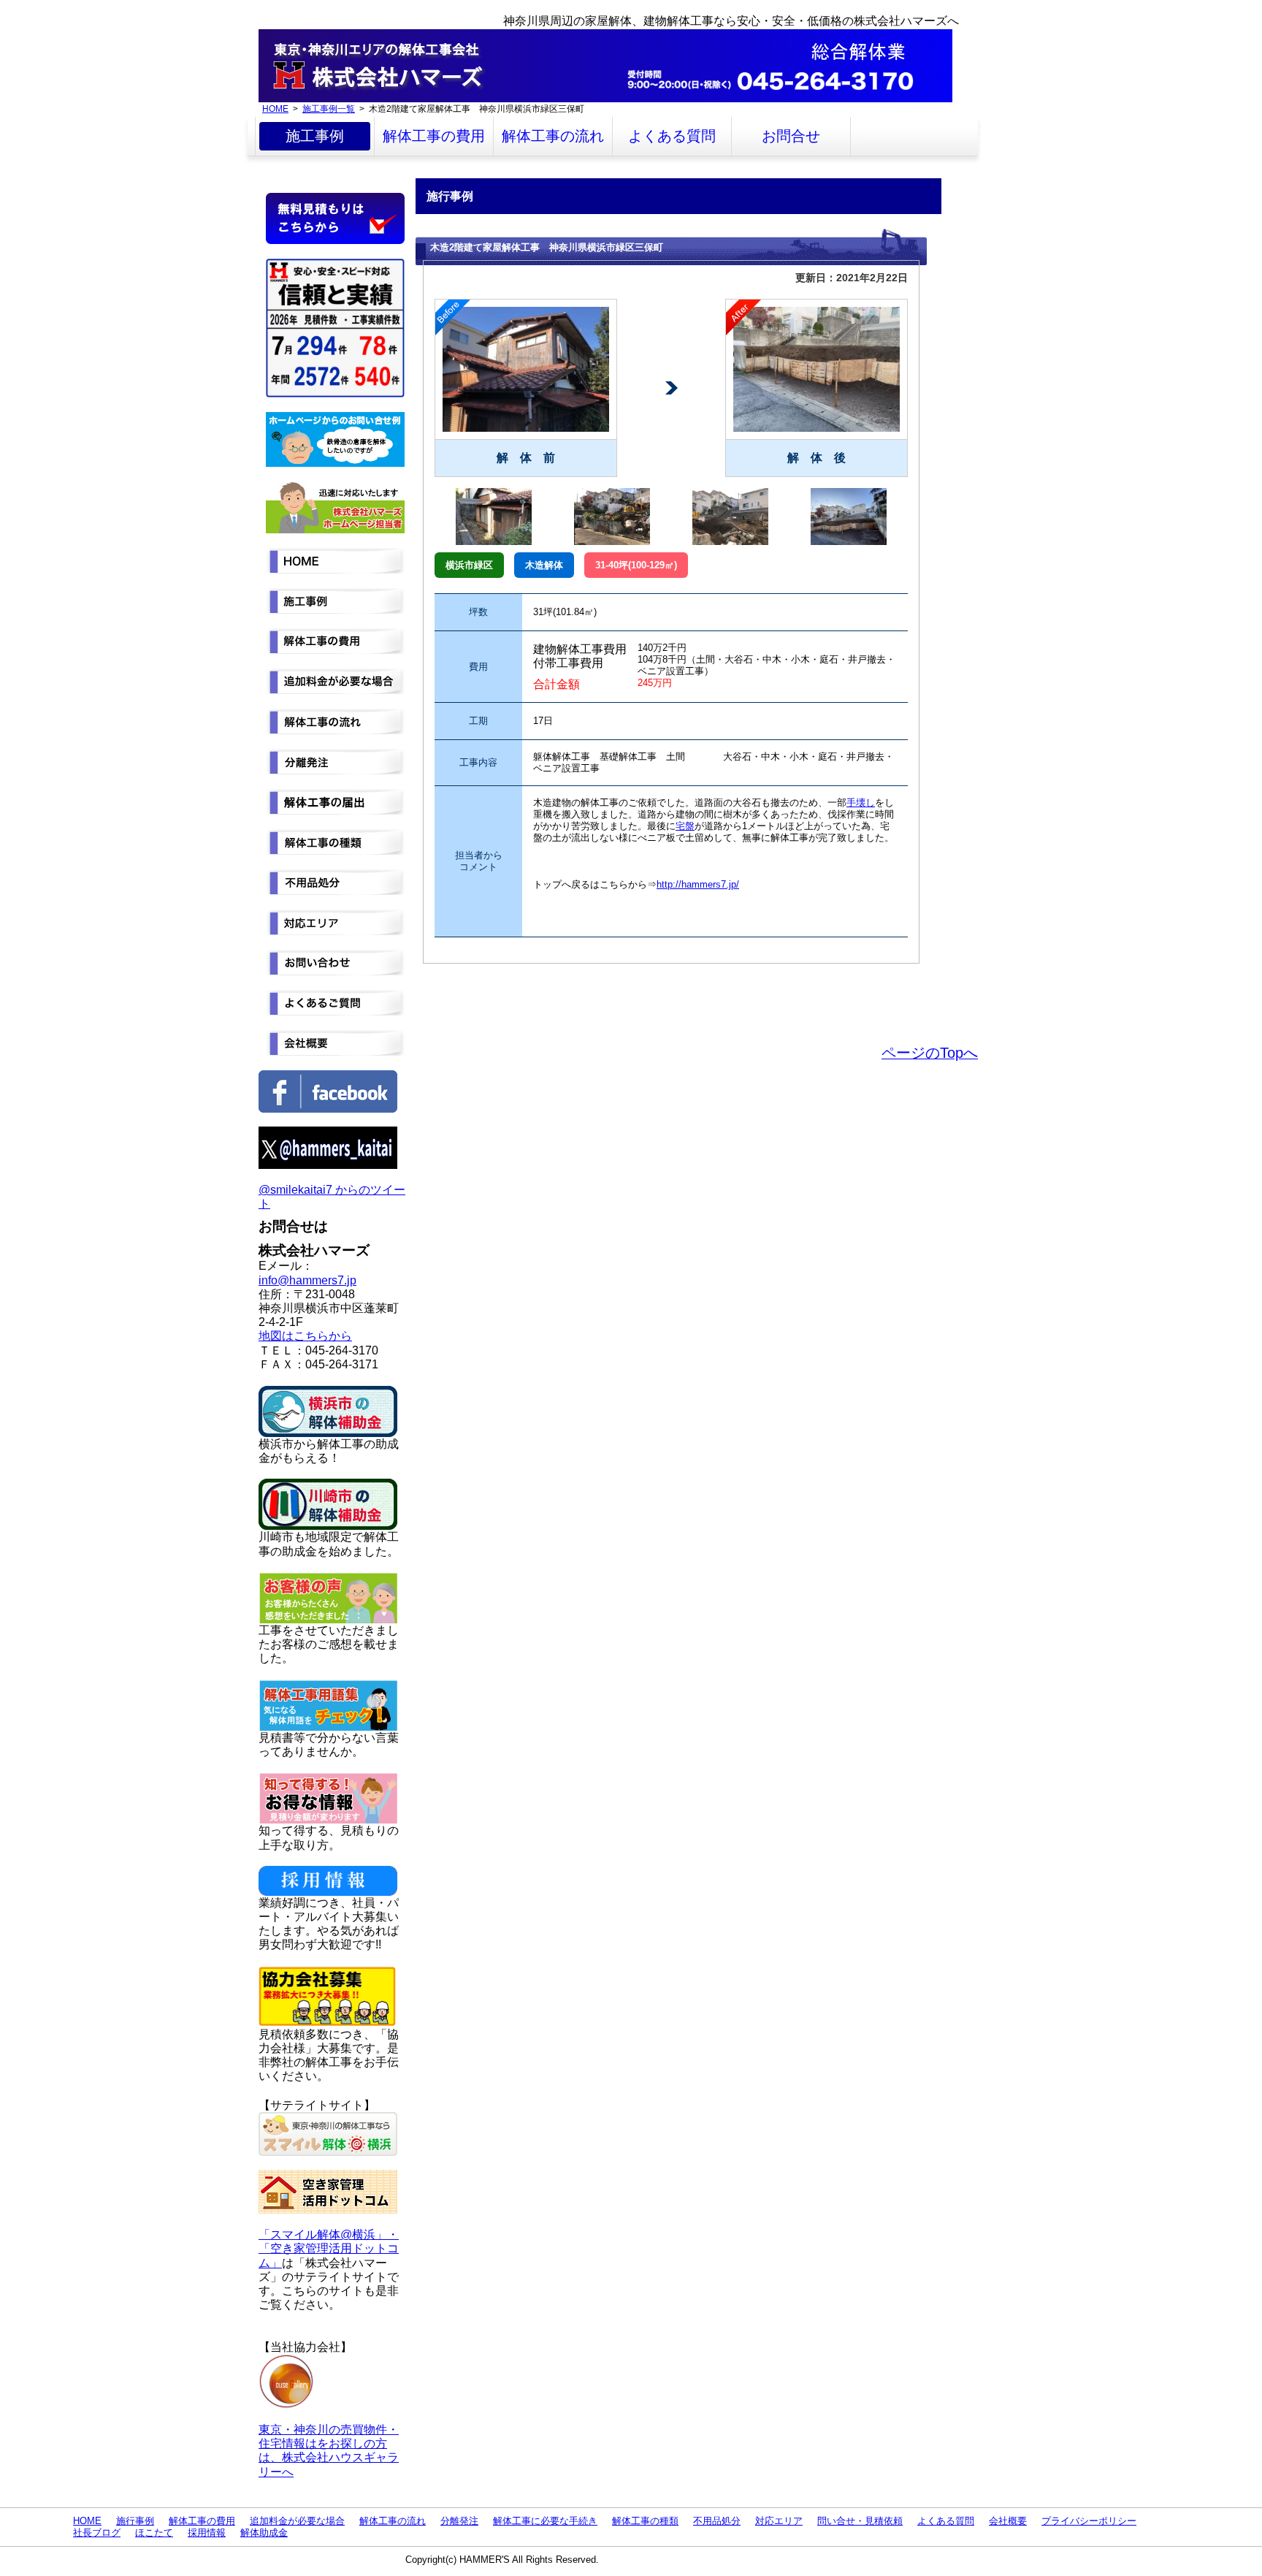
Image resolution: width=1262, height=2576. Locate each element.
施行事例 (135, 2521)
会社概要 (1008, 2521)
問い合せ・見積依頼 (860, 2521)
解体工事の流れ (553, 136)
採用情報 (207, 2533)
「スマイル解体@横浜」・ (329, 2234)
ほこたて (154, 2533)
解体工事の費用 (434, 136)
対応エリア (779, 2521)
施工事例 (315, 136)
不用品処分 (717, 2521)
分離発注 (459, 2521)
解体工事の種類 (645, 2521)
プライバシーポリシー (1089, 2521)
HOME (275, 108)
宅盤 (685, 826)
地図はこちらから (305, 1336)
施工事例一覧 (329, 108)
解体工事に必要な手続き (545, 2521)
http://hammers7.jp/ (698, 884)
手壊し (861, 803)
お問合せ (791, 136)
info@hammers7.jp (307, 1280)
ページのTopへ (930, 1053)
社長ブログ (97, 2533)
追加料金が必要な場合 (297, 2521)
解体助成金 (264, 2533)
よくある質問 (672, 136)
